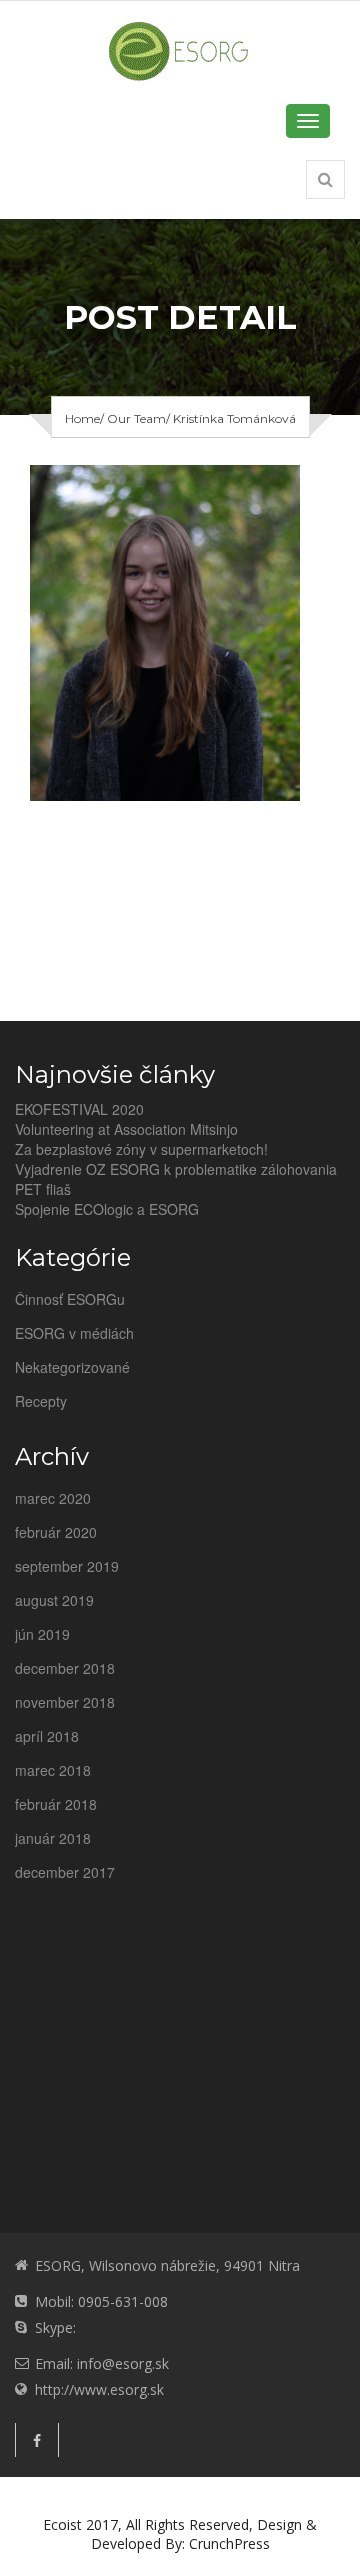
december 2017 (65, 1872)
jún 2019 (42, 1634)
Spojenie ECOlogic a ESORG (107, 1209)
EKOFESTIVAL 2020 (79, 1109)
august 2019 (54, 1600)
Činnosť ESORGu (70, 1299)
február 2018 (56, 1804)
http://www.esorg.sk (99, 2389)
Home (82, 418)
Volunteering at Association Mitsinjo (126, 1129)
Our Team (136, 418)
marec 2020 (53, 1498)
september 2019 (67, 1566)
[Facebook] (37, 2440)
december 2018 (65, 1668)
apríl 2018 (47, 1736)
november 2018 (65, 1702)
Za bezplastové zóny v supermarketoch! (141, 1149)
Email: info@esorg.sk (102, 2363)
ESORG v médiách (74, 1333)
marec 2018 (53, 1770)
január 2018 (53, 1838)
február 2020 (56, 1532)
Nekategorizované (72, 1367)
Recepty (41, 1401)
